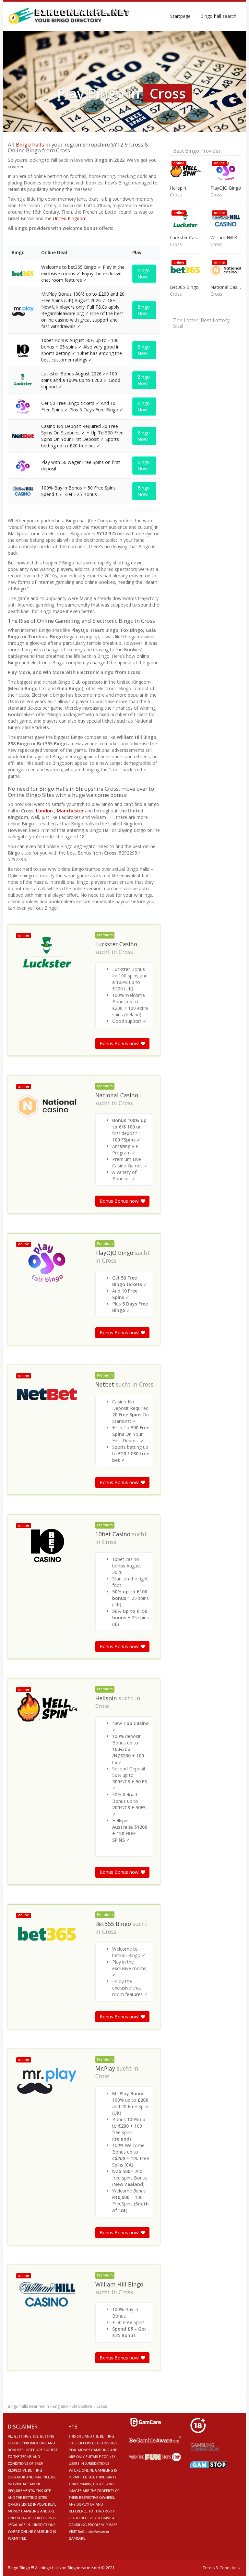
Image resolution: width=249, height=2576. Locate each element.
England (60, 2406)
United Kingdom (70, 218)
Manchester (71, 811)
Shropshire (82, 2406)
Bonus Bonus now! (120, 1043)
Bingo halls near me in (28, 2406)
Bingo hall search (218, 16)
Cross (126, 952)
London (44, 811)
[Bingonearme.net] (70, 16)
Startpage (180, 16)
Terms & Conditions (221, 2568)
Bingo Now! (144, 273)
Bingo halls (30, 144)
